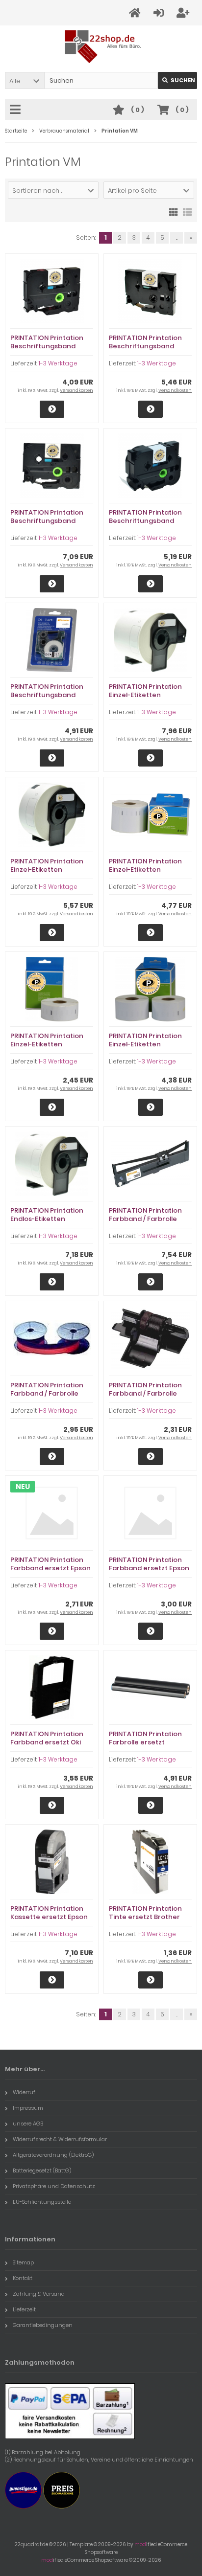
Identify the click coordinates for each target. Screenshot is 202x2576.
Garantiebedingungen (43, 2325)
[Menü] (17, 110)
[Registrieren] (184, 13)
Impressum (28, 2108)
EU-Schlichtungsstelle (42, 2202)
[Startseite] (136, 13)
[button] (25, 80)
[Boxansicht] (174, 211)
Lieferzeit (24, 2309)
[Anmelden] (160, 13)
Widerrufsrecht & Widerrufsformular (60, 2139)
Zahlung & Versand (39, 2294)
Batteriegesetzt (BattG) (42, 2170)
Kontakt (23, 2278)
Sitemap (23, 2262)
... (177, 237)
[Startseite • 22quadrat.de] (101, 47)
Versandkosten (76, 390)
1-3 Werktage (58, 363)
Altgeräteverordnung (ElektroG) (53, 2155)
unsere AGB (28, 2124)
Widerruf (24, 2092)
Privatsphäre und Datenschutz (54, 2186)
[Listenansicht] (187, 211)
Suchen (177, 80)
